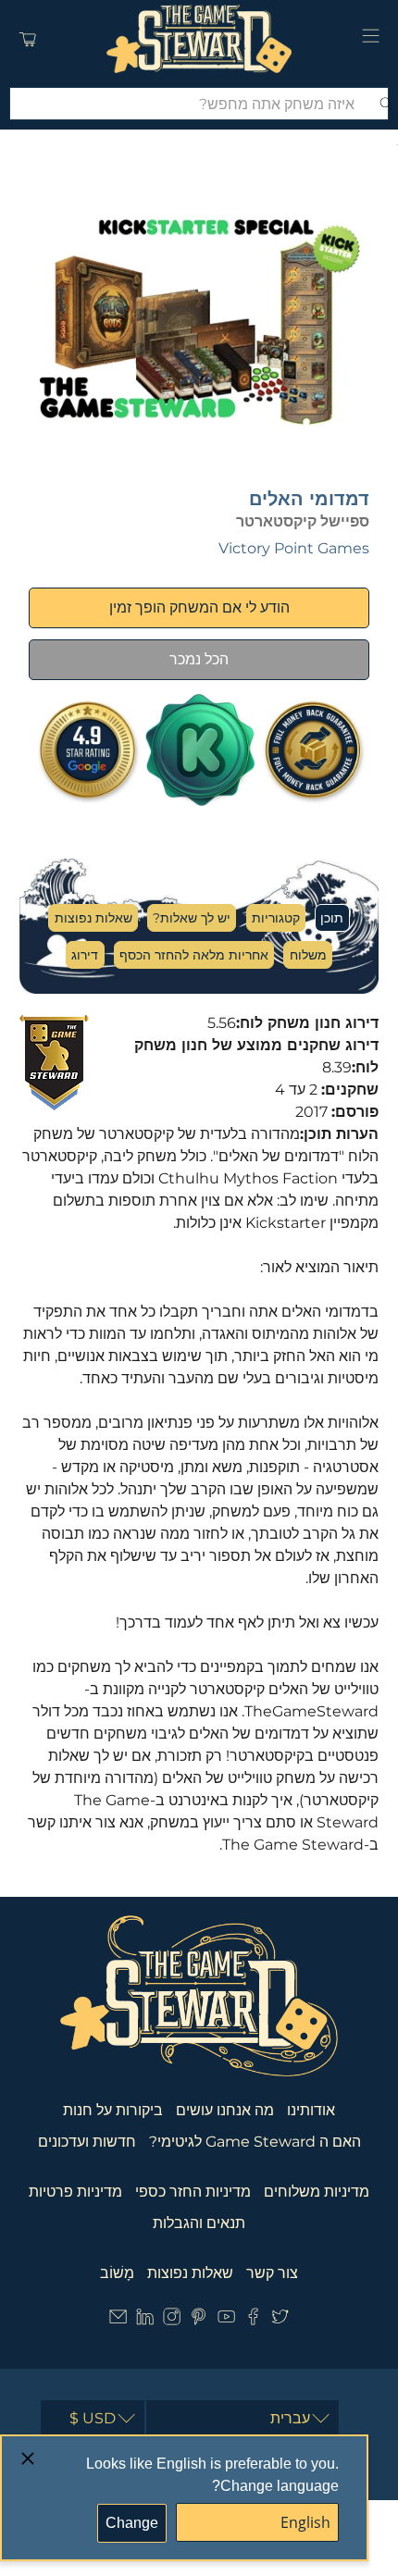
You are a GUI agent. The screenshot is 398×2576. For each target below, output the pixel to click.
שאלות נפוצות (93, 918)
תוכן (332, 918)
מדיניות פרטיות (75, 2192)
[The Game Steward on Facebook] (253, 2320)
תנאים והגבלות (199, 2223)
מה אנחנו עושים (225, 2110)
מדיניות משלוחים (317, 2192)
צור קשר (272, 2273)
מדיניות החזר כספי (193, 2192)
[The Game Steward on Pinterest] (199, 2320)
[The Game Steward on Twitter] (280, 2320)
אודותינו (311, 2110)
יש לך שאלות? (192, 918)
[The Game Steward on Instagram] (172, 2320)
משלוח (308, 955)
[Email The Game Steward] (118, 2320)
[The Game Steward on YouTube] (226, 2320)
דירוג (85, 955)
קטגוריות (276, 918)
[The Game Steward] (199, 39)
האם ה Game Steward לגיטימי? (255, 2142)
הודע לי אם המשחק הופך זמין (199, 607)
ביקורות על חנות (113, 2110)
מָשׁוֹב (117, 2273)
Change (132, 2523)
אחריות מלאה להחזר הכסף (194, 955)
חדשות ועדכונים (87, 2142)
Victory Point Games (294, 548)
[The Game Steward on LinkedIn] (145, 2320)
